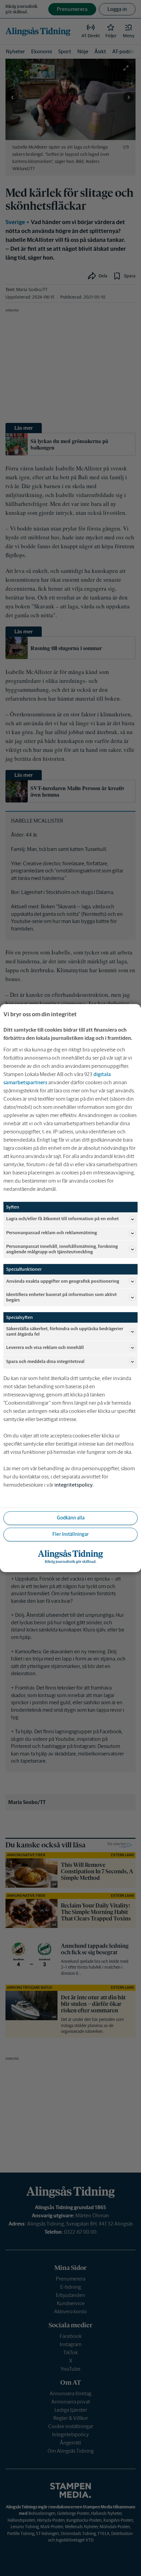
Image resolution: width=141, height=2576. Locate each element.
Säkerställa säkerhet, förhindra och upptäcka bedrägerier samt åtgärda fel (65, 1331)
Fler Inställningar (70, 1534)
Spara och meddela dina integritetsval (45, 1361)
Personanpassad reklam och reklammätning (52, 1233)
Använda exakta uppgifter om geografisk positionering (63, 1281)
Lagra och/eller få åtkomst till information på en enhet (62, 1219)
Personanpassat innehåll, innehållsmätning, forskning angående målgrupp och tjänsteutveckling (62, 1249)
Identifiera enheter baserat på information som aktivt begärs (61, 1297)
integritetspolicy (74, 1485)
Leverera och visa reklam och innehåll (45, 1347)
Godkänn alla (71, 1518)
